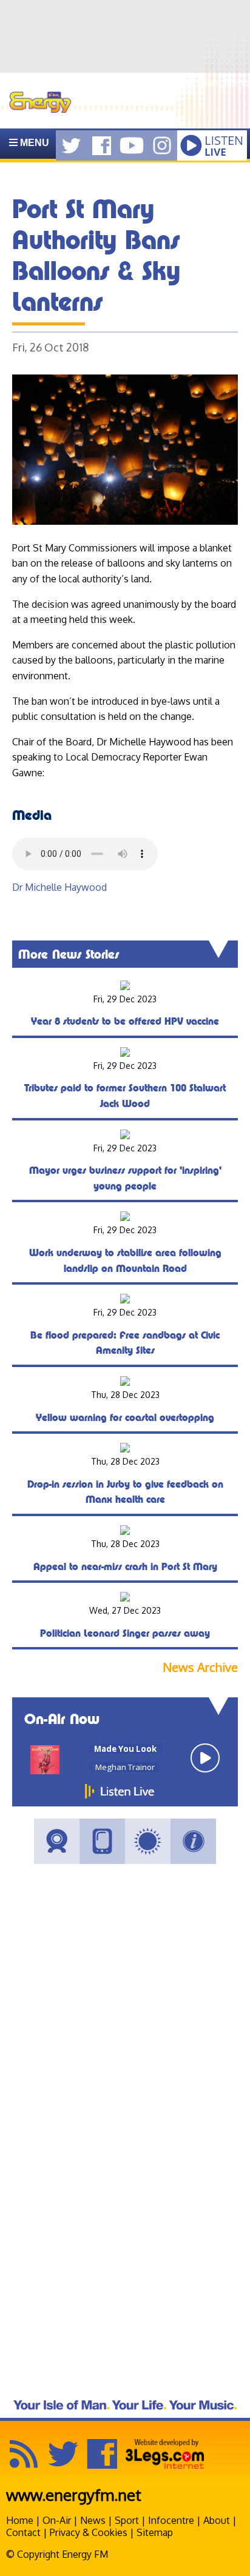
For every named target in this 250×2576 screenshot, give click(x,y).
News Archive (200, 1667)
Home (20, 2520)
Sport (127, 2520)
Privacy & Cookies (89, 2532)
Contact (23, 2532)
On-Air (57, 2520)
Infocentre (171, 2520)
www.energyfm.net (74, 2494)
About (217, 2520)
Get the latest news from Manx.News (168, 82)
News (93, 2520)
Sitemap (155, 2532)
